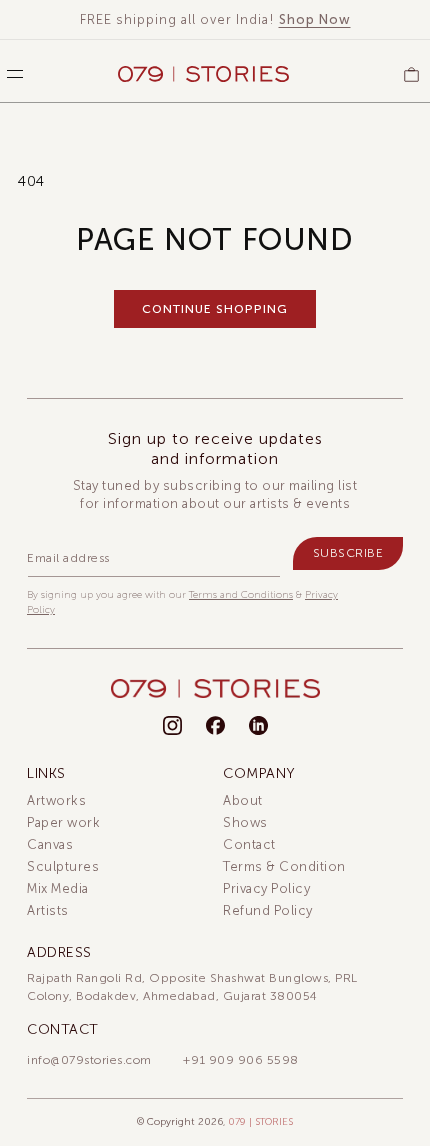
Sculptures (63, 866)
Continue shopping (215, 309)
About (243, 800)
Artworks (56, 800)
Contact (249, 844)
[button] (10, 74)
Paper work (63, 822)
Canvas (50, 844)
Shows (245, 822)
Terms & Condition (284, 866)
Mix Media (58, 888)
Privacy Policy (266, 888)
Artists (48, 910)
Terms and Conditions (241, 595)
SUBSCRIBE (348, 553)
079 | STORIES (260, 1122)
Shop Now (315, 19)
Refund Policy (268, 910)
